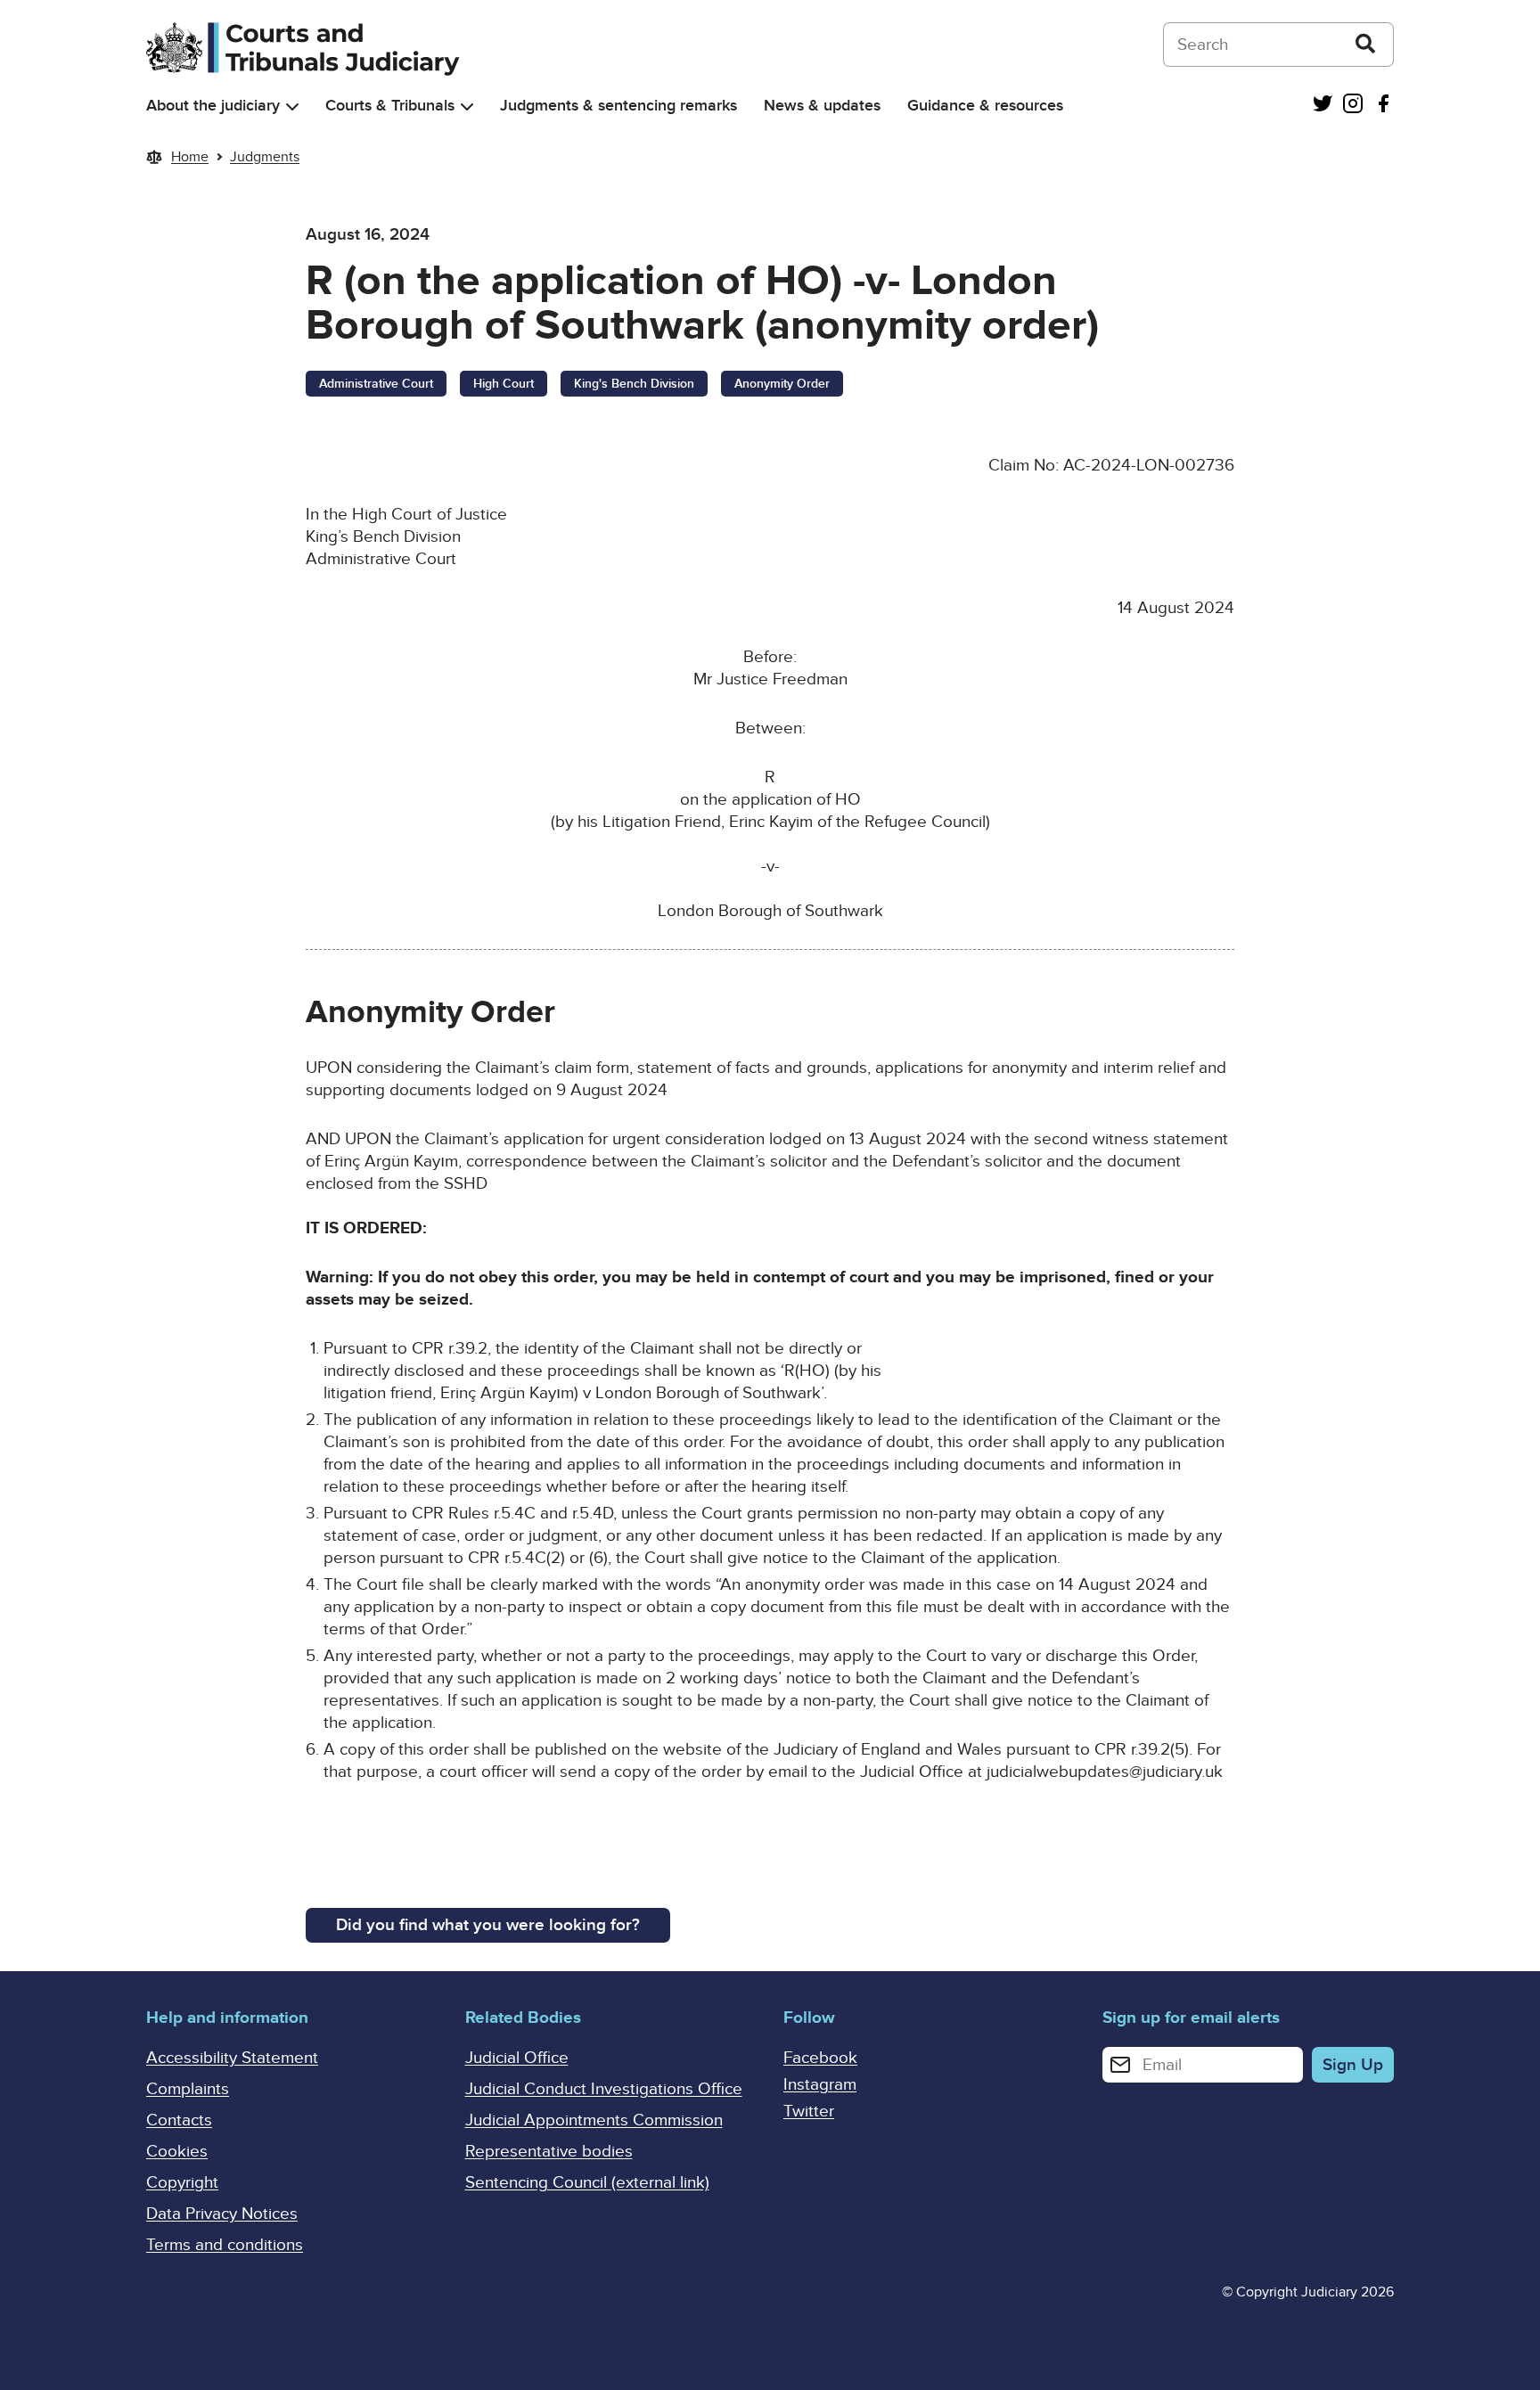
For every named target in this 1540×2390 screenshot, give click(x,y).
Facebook (820, 2058)
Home (190, 157)
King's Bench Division (634, 384)
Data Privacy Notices (222, 2214)
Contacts (179, 2120)
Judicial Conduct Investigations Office (604, 2089)
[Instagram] (1353, 106)
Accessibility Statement (232, 2058)
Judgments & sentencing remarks (618, 106)
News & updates (822, 106)
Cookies (177, 2152)
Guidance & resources (985, 106)
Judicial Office (517, 2058)
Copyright (182, 2183)
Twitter (809, 2112)
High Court (504, 384)
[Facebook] (1383, 106)
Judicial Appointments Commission (594, 2120)
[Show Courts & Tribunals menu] (467, 106)
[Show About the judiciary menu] (292, 106)
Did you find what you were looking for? (488, 1925)
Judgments (265, 157)
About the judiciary (213, 106)
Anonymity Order (782, 384)
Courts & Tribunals (390, 106)
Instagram (820, 2085)
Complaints (188, 2089)
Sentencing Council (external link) (587, 2183)
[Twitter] (1323, 106)
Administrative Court (376, 384)
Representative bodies (549, 2152)
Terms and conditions (225, 2245)
